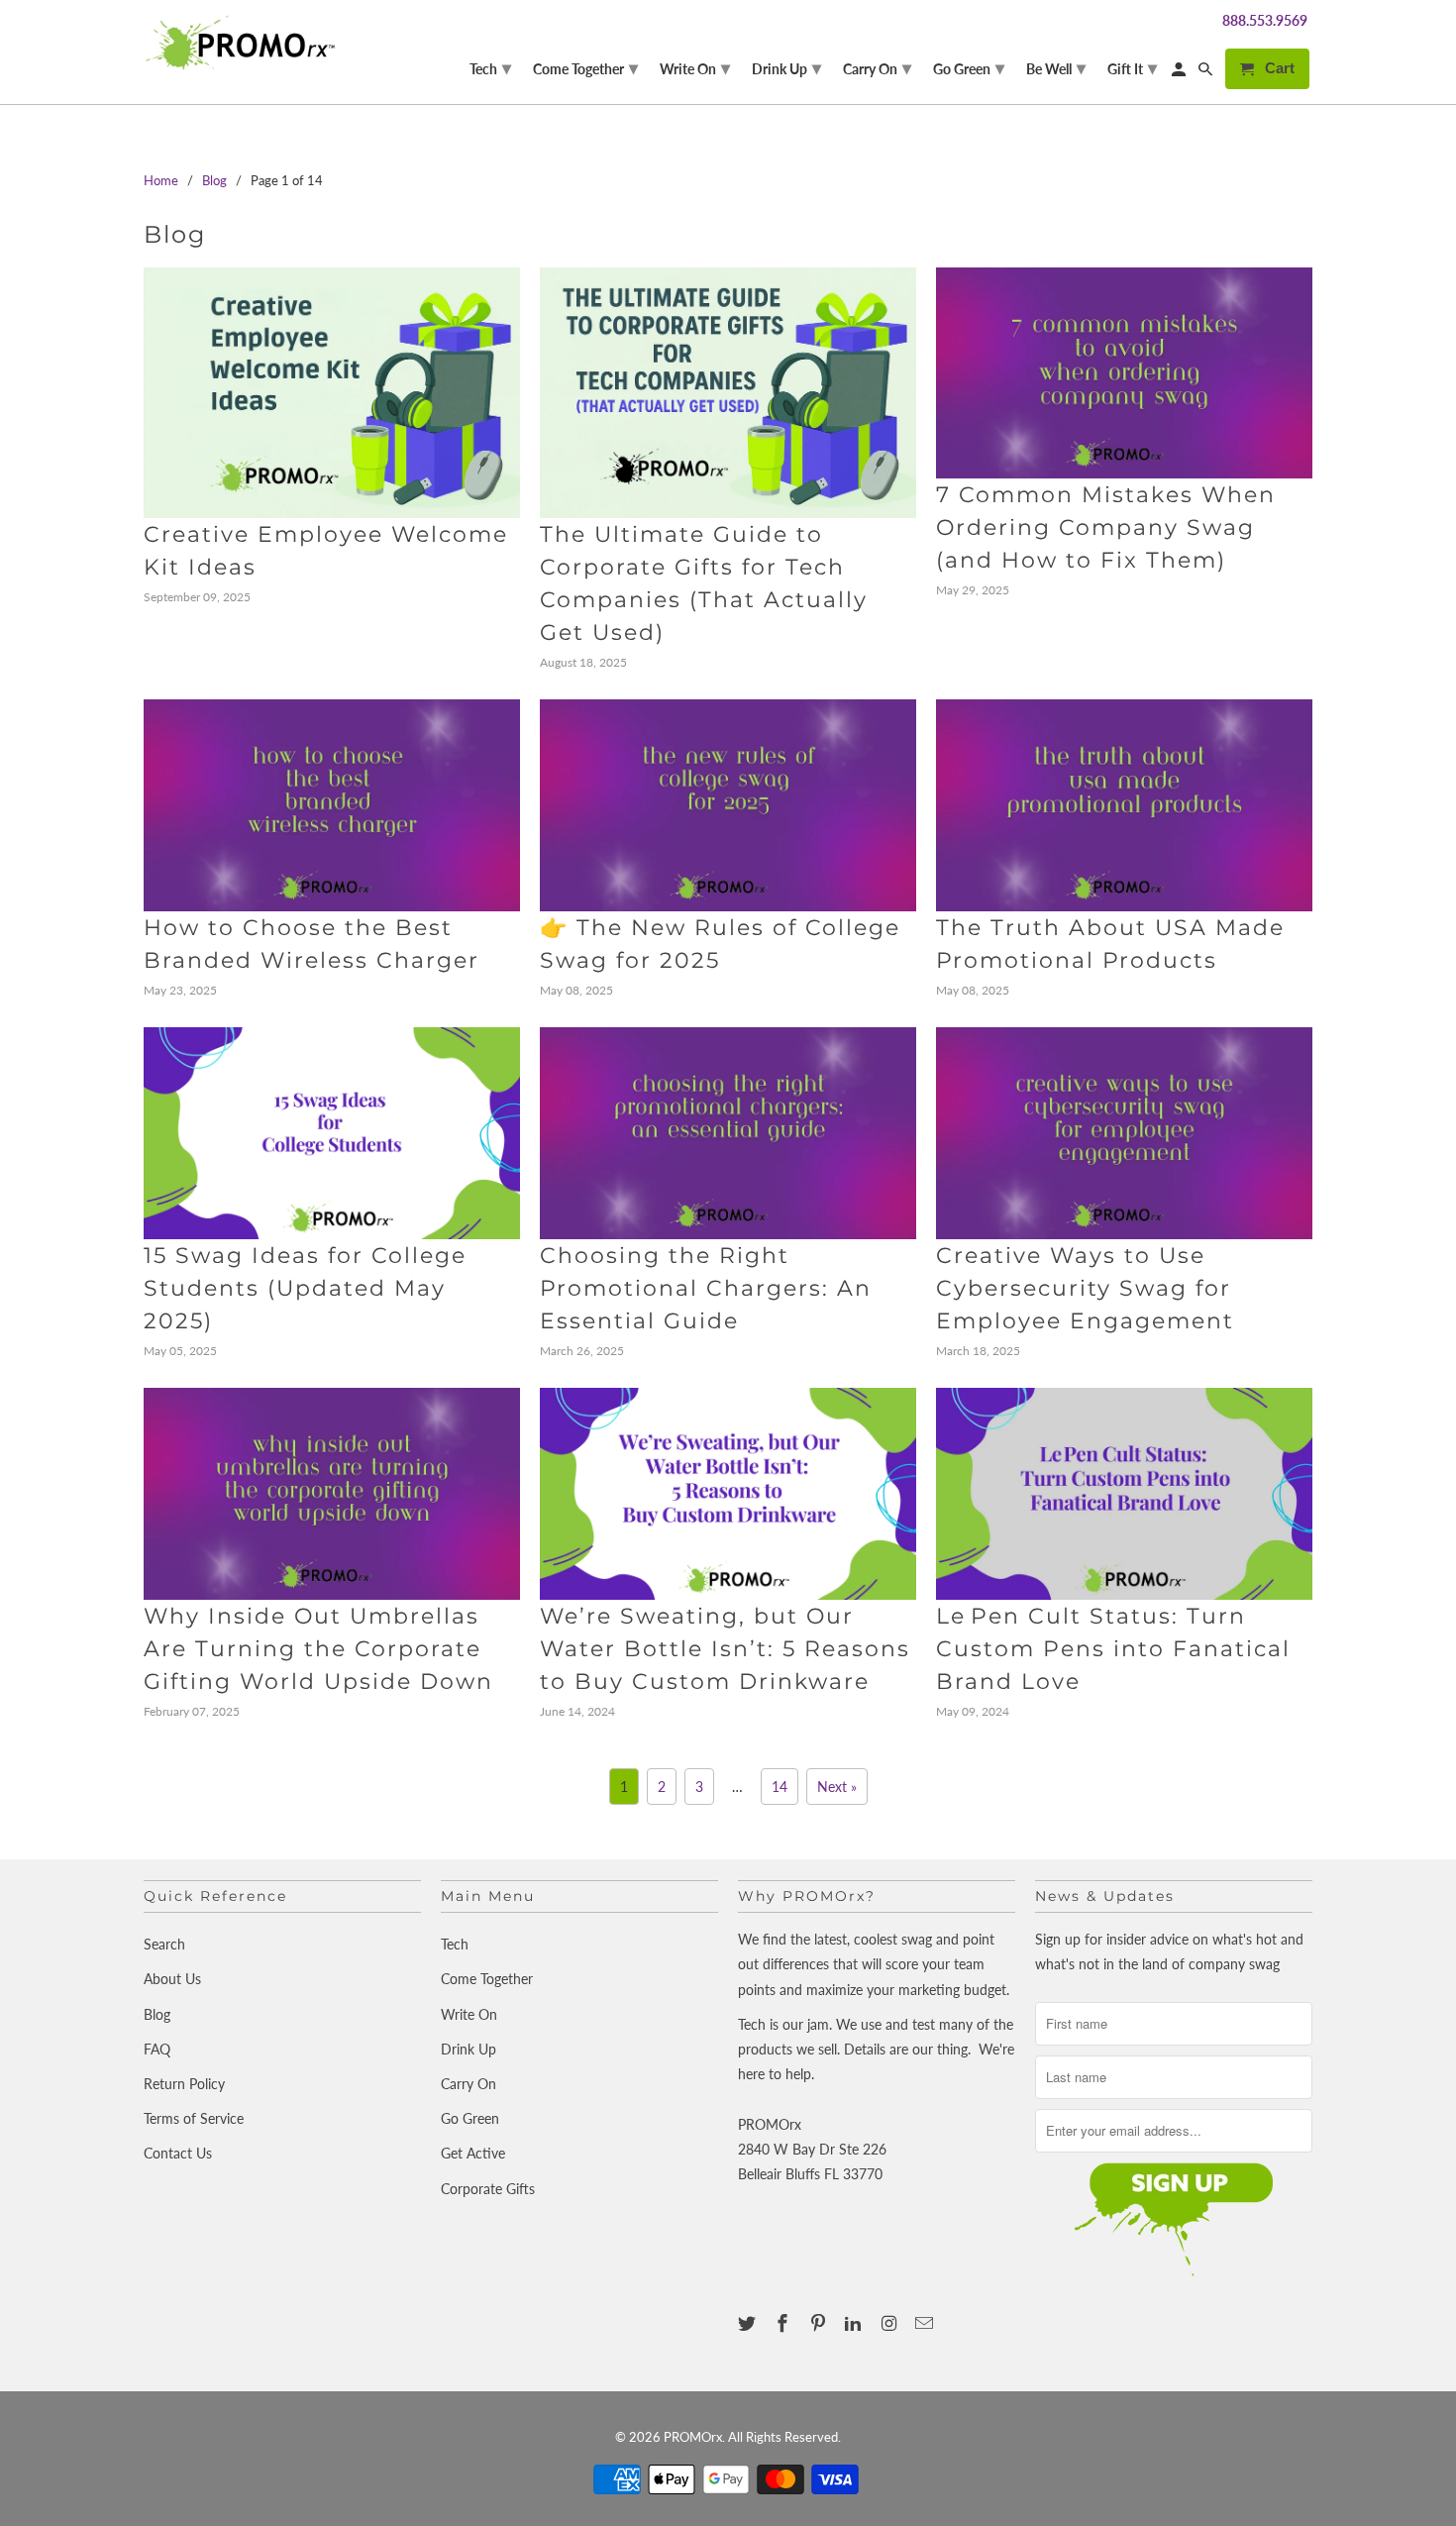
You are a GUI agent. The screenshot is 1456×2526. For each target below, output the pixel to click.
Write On (469, 2014)
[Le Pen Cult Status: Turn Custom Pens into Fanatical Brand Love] (1124, 1494)
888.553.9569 (1265, 20)
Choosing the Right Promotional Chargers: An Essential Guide (706, 1288)
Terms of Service (194, 2118)
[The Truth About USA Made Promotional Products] (1124, 805)
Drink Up (468, 2049)
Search (164, 1944)
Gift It (1132, 67)
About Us (172, 1979)
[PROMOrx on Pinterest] (820, 2323)
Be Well (1056, 67)
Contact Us (178, 2153)
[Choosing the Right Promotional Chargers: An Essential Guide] (728, 1133)
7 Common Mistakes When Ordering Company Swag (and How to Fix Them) (1106, 527)
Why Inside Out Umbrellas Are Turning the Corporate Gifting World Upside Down (318, 1649)
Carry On (468, 2084)
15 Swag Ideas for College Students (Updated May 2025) (305, 1288)
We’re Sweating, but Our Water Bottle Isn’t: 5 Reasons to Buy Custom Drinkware (725, 1649)
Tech (455, 1944)
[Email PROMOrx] (926, 2323)
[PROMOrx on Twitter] (749, 2323)
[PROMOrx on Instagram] (890, 2323)
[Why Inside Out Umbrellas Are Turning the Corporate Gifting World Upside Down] (332, 1494)
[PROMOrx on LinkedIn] (855, 2323)
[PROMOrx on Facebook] (784, 2323)
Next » (837, 1787)
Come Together (487, 1979)
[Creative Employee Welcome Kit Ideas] (332, 393)
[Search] (1207, 73)
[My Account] (1180, 73)
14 (780, 1787)
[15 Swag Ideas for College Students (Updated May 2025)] (332, 1133)
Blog (175, 234)
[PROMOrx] (245, 43)
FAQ (157, 2049)
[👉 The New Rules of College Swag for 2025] (728, 805)
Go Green (470, 2118)
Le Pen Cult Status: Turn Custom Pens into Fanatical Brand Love (1113, 1649)
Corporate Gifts (488, 2189)
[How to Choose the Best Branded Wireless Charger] (332, 805)
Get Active (473, 2153)
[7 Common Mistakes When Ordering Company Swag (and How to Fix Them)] (1124, 373)
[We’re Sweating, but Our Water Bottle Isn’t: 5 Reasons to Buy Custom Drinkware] (728, 1494)
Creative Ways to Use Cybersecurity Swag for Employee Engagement (1085, 1288)
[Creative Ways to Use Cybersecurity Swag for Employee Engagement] (1124, 1133)
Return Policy (184, 2084)
